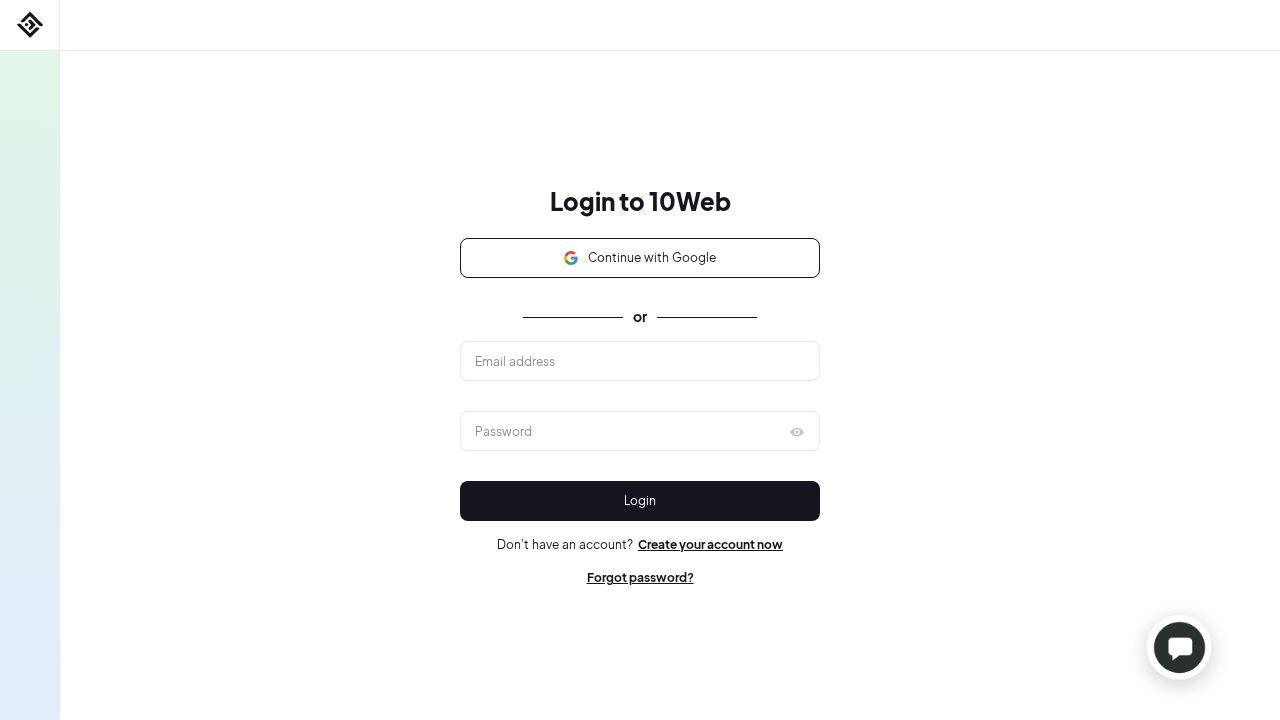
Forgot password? (640, 577)
